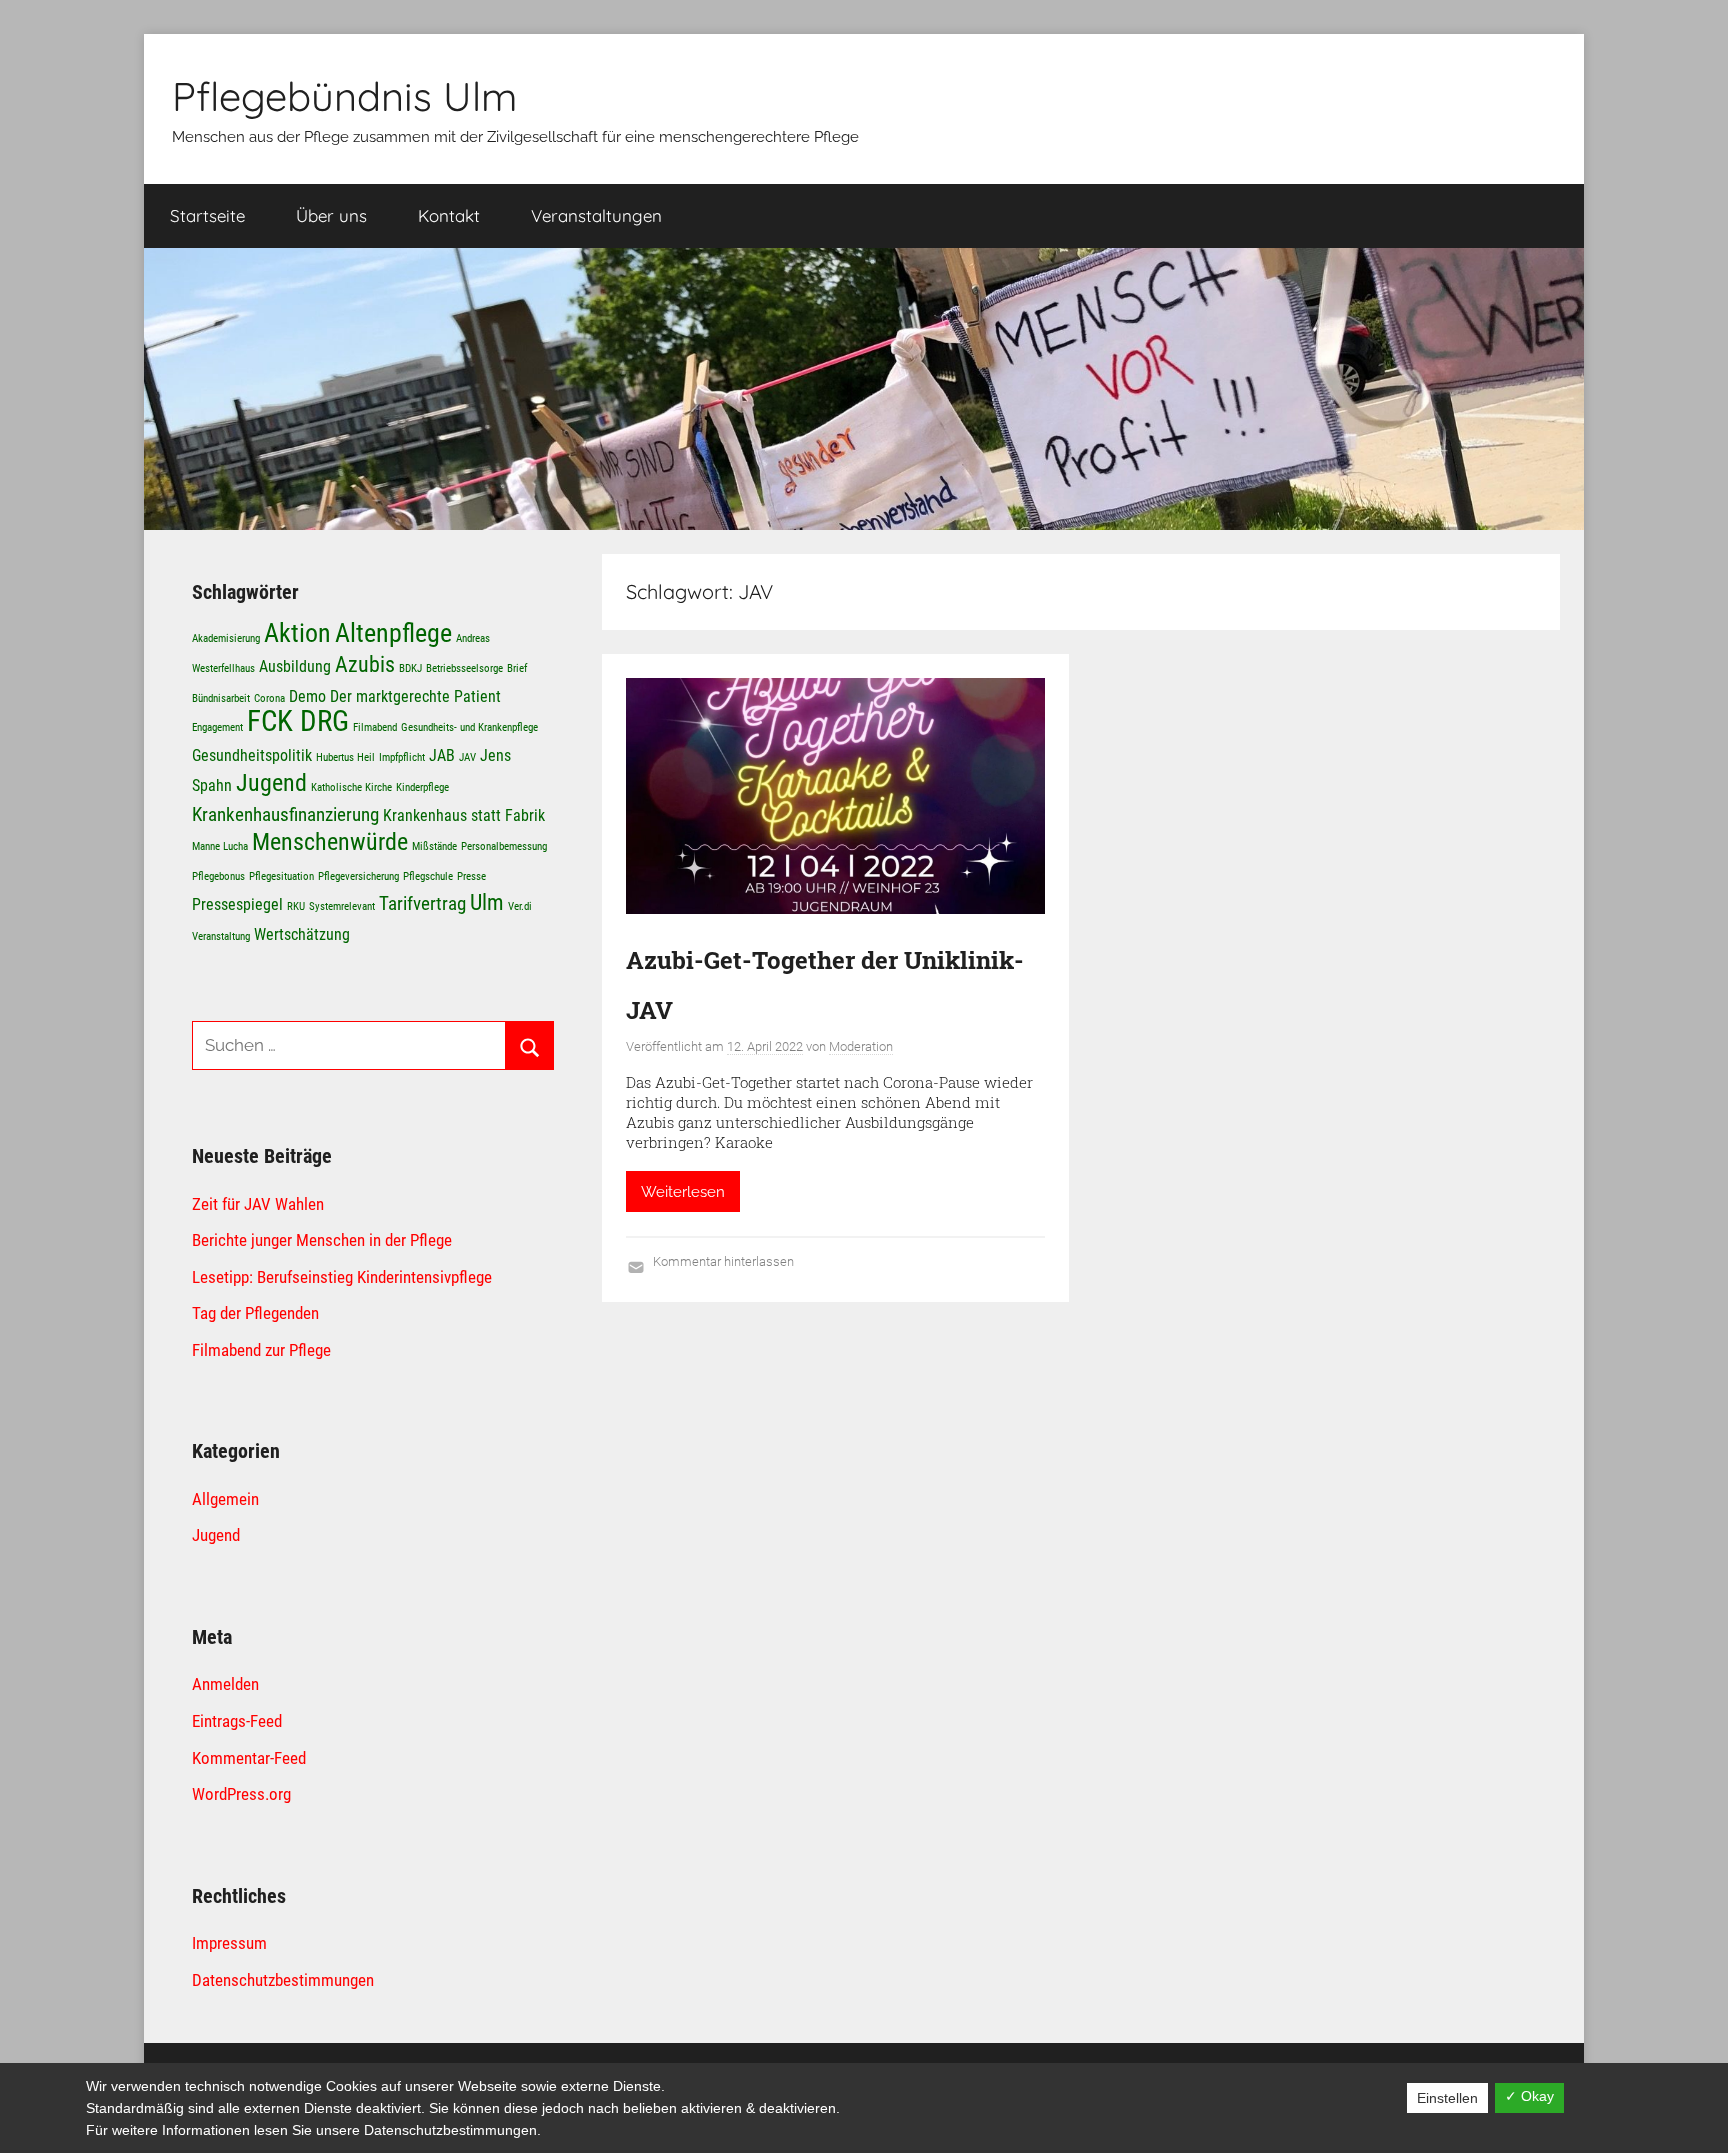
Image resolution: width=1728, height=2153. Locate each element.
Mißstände (434, 846)
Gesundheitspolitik (252, 755)
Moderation (861, 1046)
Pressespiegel (237, 904)
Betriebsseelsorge (464, 668)
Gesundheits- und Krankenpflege (469, 727)
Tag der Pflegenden (255, 1313)
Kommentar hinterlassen (723, 1261)
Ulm (487, 902)
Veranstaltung (221, 936)
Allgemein (225, 1499)
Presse (471, 876)
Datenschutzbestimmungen (283, 1980)
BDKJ (410, 668)
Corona (269, 698)
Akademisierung (226, 638)
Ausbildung (295, 666)
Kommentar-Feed (249, 1758)
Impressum (229, 1943)
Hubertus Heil (345, 757)
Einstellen (1447, 2098)
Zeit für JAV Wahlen (258, 1204)
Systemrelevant (342, 906)
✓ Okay (1529, 2096)
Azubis (365, 664)
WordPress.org (241, 1794)
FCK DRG (298, 721)
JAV (467, 757)
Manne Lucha (220, 846)
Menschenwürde (330, 841)
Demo (307, 696)
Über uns (331, 215)
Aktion (297, 632)
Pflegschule (428, 876)
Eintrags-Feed (237, 1721)
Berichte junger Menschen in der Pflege (322, 1240)
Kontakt (449, 215)
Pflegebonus (218, 876)
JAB (442, 755)
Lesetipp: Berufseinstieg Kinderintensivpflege (342, 1277)
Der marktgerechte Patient (415, 696)
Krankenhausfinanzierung (285, 814)
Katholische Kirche (351, 787)
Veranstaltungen (596, 215)
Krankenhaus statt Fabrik (464, 815)
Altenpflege (393, 632)
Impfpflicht (402, 757)
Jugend (271, 782)
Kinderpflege (422, 787)
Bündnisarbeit (221, 698)
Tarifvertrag (422, 903)
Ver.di (520, 906)
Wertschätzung (302, 934)
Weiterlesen (683, 1192)
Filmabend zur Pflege (261, 1350)
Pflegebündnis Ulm (344, 96)
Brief (517, 668)
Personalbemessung (504, 846)
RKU (296, 906)
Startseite (207, 215)
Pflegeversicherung (358, 876)
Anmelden (225, 1684)
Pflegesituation (281, 876)
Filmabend (375, 727)
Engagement (217, 727)
